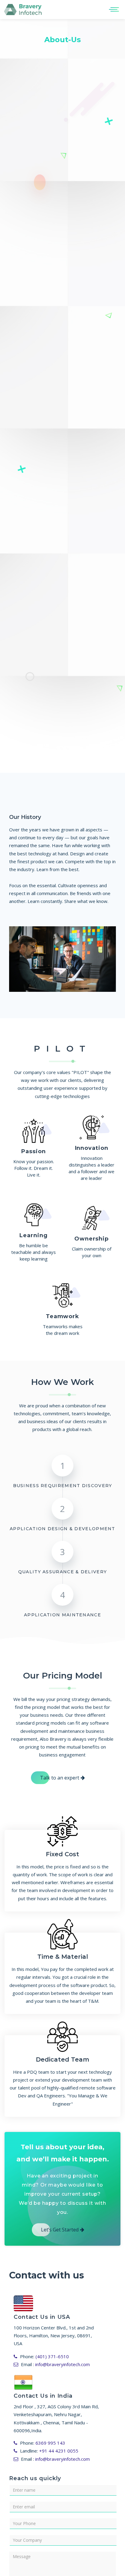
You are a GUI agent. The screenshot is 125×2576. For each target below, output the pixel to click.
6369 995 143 (50, 2443)
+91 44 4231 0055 (59, 2451)
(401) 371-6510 (52, 2356)
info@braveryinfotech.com (62, 2364)
